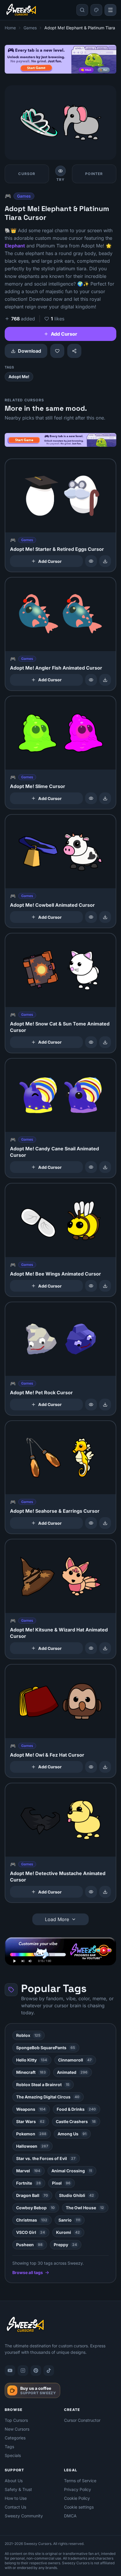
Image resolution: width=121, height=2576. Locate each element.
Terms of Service (80, 2481)
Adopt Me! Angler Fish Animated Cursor (56, 668)
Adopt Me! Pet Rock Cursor (41, 1393)
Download (30, 351)
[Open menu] (110, 10)
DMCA (70, 2516)
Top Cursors (16, 2420)
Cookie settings (79, 2507)
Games (30, 28)
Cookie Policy (77, 2498)
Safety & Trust (18, 2489)
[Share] (74, 351)
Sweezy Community (24, 2516)
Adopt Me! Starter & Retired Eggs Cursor (57, 549)
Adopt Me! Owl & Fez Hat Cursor (47, 1755)
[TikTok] (49, 2370)
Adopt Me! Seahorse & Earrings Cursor (55, 1511)
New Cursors (17, 2429)
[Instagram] (23, 2370)
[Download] (105, 561)
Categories (15, 2438)
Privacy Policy (78, 2489)
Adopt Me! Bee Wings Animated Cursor (56, 1274)
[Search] (82, 10)
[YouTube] (10, 2370)
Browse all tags (28, 2272)
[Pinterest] (36, 2370)
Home (10, 28)
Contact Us (15, 2507)
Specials (13, 2455)
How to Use (16, 2498)
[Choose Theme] (96, 10)
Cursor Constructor (82, 2420)
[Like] (57, 351)
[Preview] (91, 561)
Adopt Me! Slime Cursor (38, 786)
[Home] (21, 10)
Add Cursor (64, 334)
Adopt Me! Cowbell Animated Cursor (52, 905)
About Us (14, 2481)
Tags (9, 2447)
